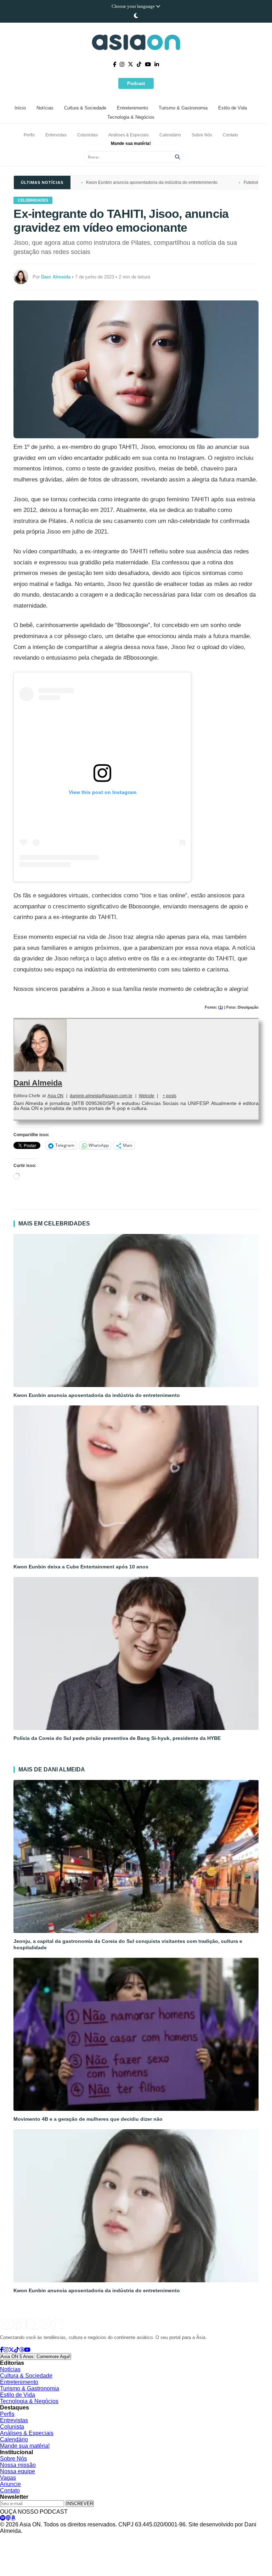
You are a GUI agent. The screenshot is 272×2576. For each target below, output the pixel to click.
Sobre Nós (202, 135)
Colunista (12, 2427)
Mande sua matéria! (131, 143)
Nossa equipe (18, 2471)
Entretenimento (132, 108)
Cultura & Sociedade (85, 108)
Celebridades (33, 200)
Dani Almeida (38, 1083)
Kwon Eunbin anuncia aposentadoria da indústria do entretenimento (152, 182)
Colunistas (87, 135)
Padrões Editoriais (105, 2538)
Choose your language (134, 6)
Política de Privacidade (22, 2538)
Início (20, 108)
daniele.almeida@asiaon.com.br (101, 1096)
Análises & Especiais (129, 135)
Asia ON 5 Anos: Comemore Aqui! (36, 2357)
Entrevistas (56, 135)
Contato (230, 135)
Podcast (136, 83)
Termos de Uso (66, 2538)
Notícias (45, 108)
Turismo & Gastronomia (183, 108)
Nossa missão (18, 2465)
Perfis (29, 135)
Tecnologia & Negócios (131, 117)
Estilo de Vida (233, 108)
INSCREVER (80, 2504)
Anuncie (10, 2484)
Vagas (8, 2478)
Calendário (170, 135)
